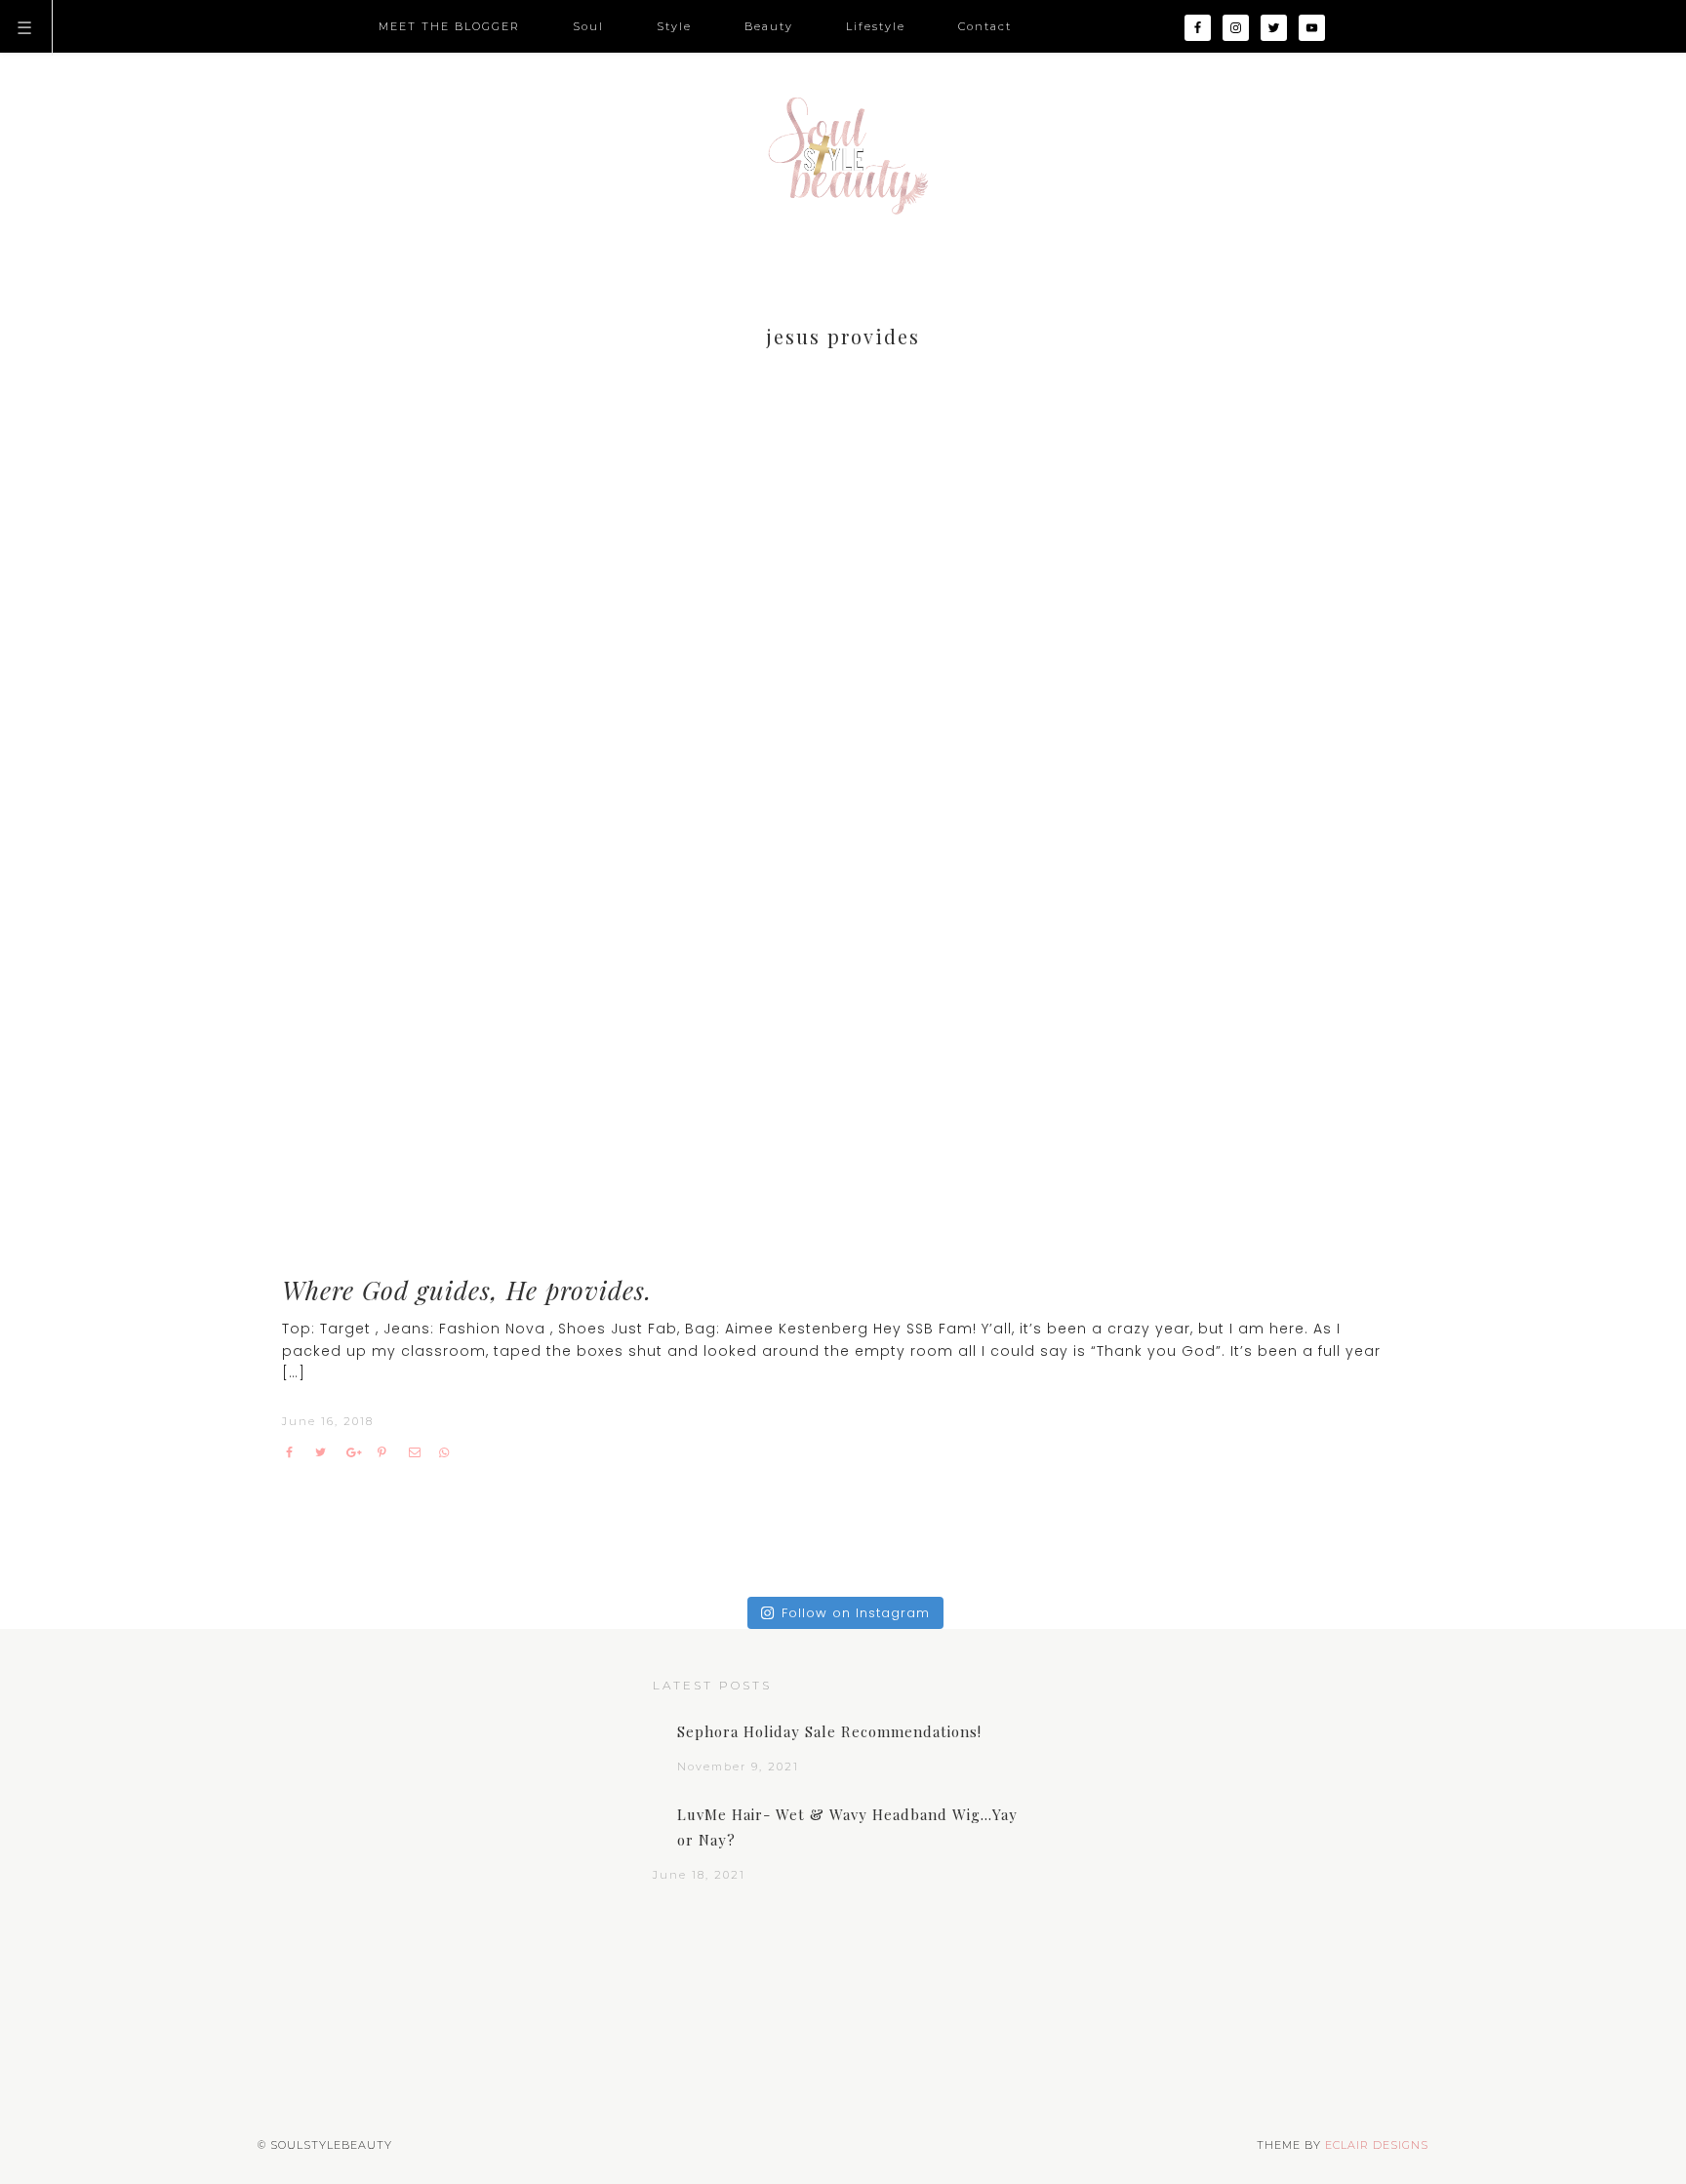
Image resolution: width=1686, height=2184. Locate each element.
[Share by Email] (419, 1452)
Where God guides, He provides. (467, 1290)
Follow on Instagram (856, 1613)
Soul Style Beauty (843, 156)
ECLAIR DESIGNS (1377, 2145)
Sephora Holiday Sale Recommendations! (829, 1731)
